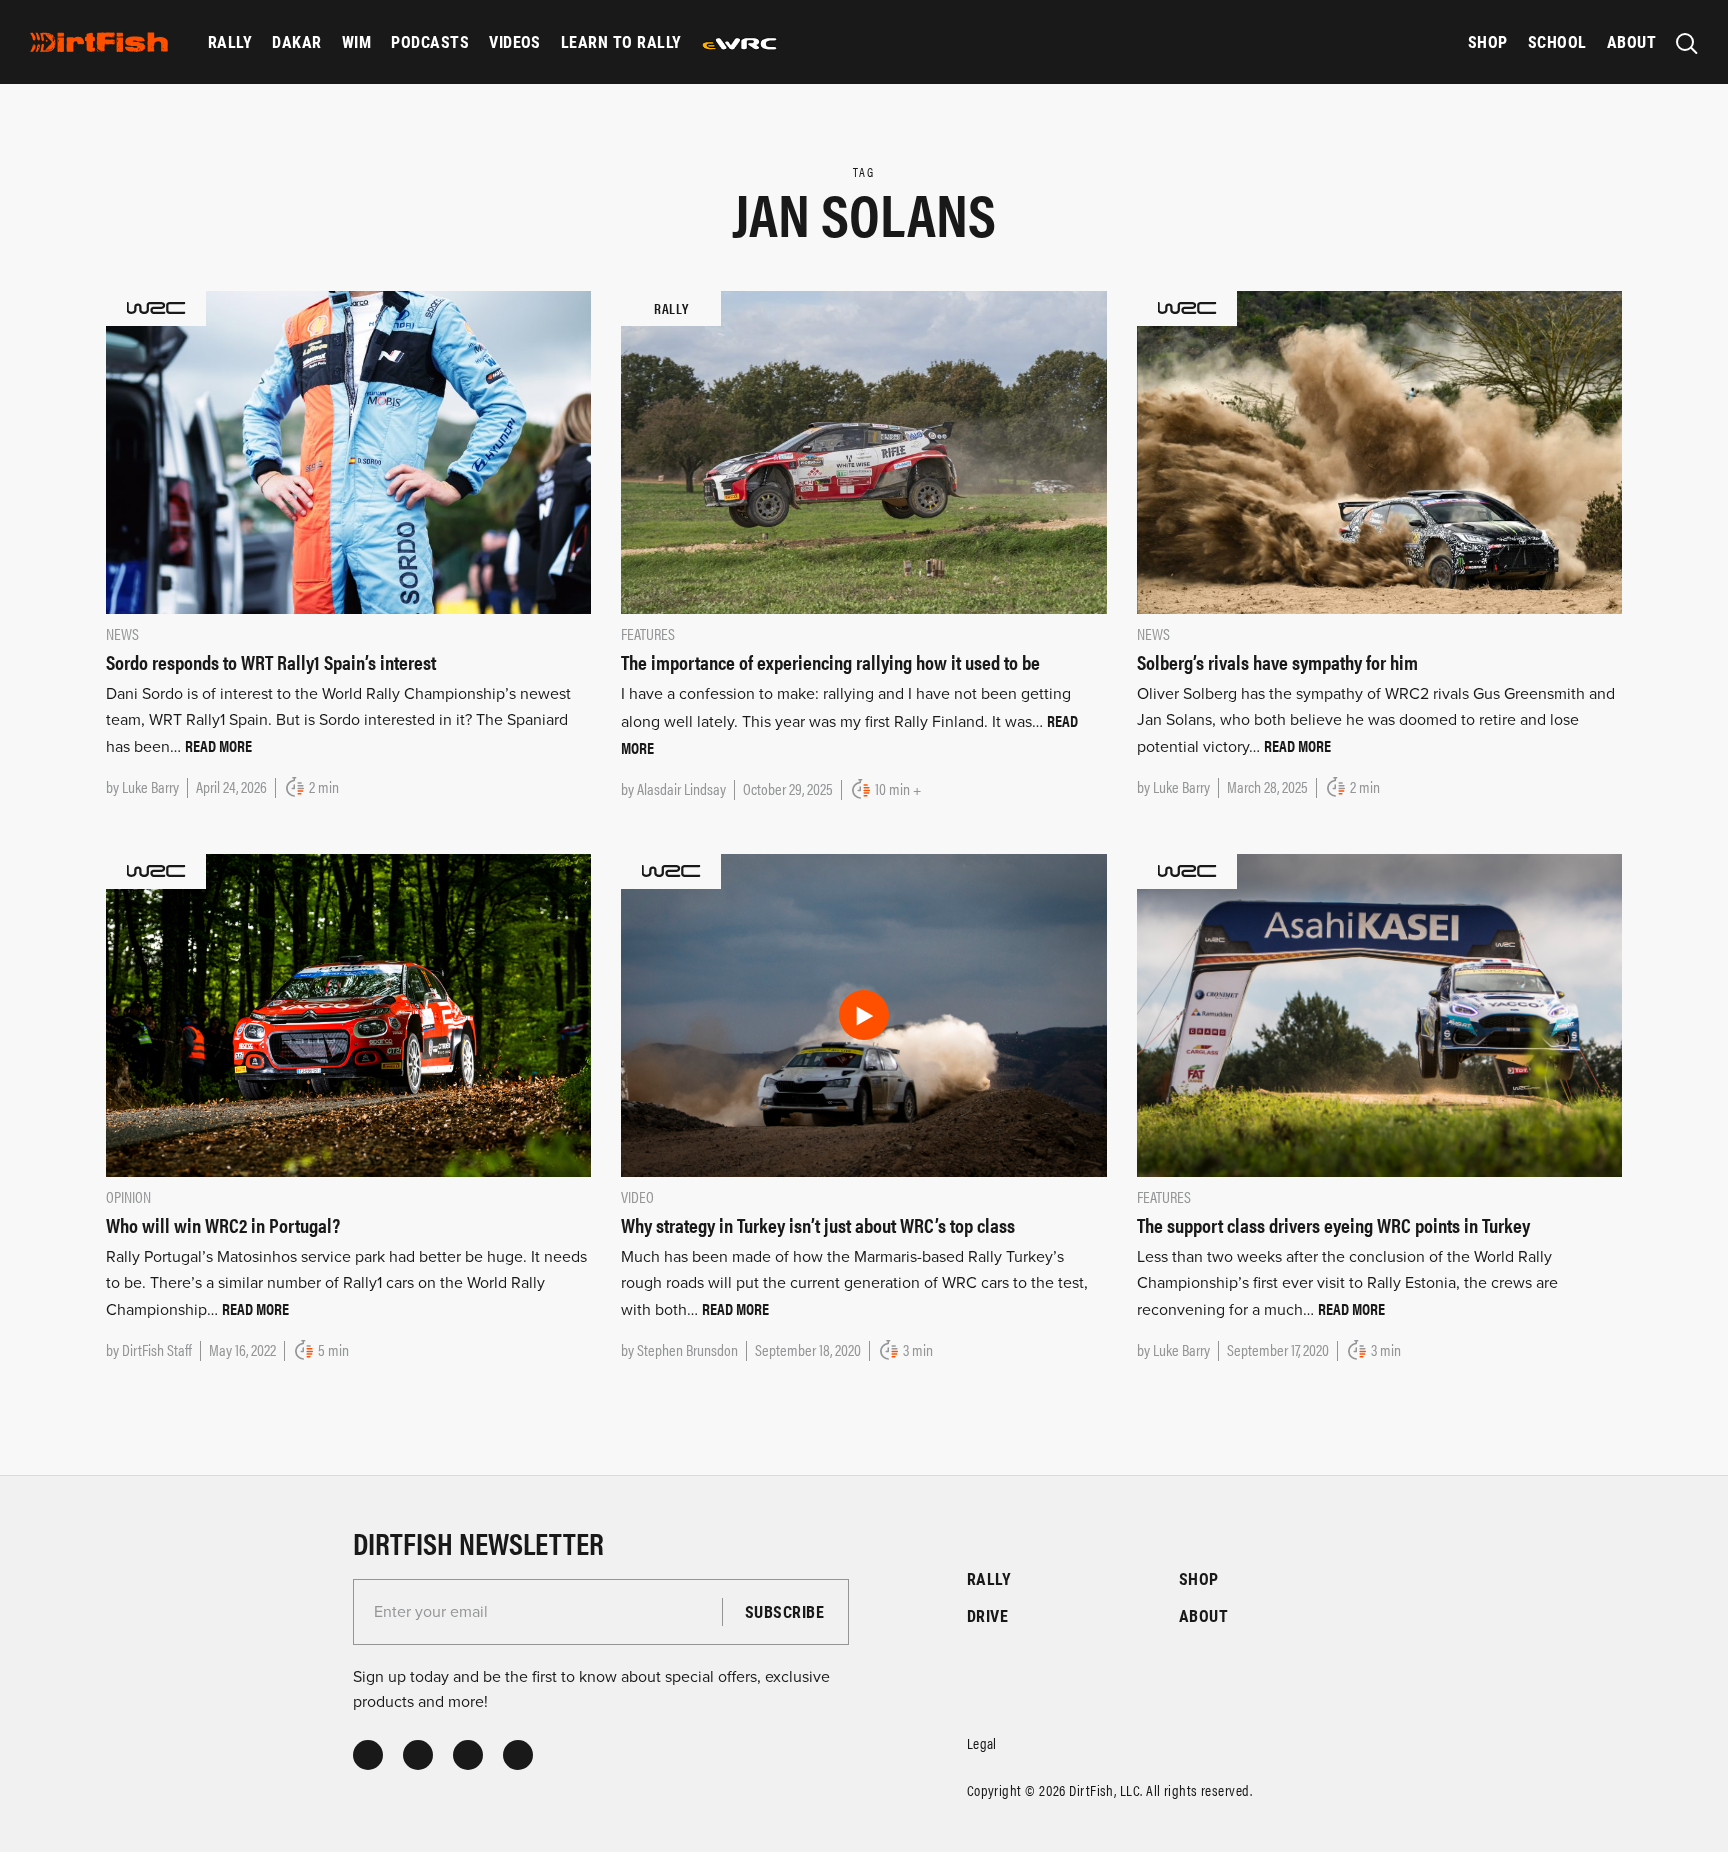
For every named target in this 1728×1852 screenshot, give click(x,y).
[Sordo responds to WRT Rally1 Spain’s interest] (348, 451)
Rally (230, 41)
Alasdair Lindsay (681, 788)
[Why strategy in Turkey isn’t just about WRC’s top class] (863, 1014)
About (1631, 41)
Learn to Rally (621, 41)
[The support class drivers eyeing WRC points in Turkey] (1379, 1014)
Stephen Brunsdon (687, 1349)
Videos (515, 41)
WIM (356, 41)
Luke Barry (150, 786)
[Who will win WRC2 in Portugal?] (348, 1014)
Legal (982, 1742)
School (1557, 41)
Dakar (296, 41)
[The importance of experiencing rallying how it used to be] (863, 451)
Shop (1488, 41)
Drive (987, 1615)
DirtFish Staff (157, 1349)
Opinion (128, 1196)
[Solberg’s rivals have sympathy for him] (1379, 451)
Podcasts (430, 41)
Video (637, 1196)
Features (648, 633)
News (122, 633)
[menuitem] (230, 42)
